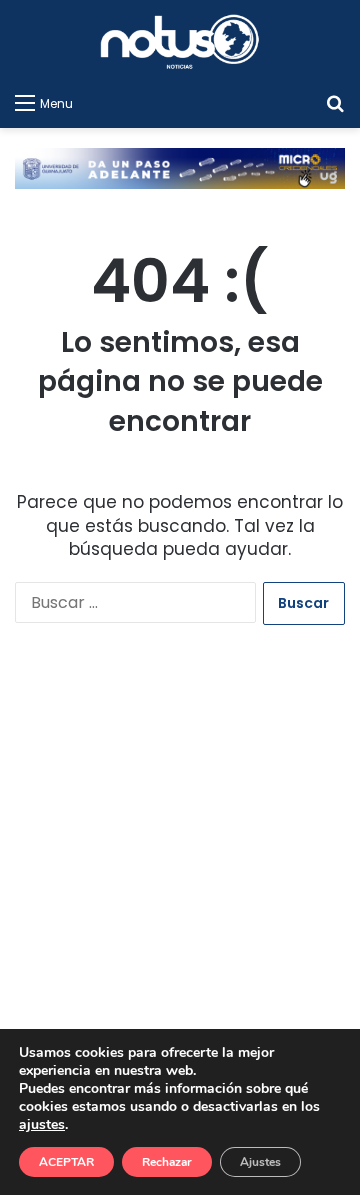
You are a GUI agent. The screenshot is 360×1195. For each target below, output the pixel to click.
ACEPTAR (66, 1162)
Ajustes (260, 1162)
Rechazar (167, 1162)
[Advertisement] (180, 875)
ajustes (42, 1125)
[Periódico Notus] (180, 41)
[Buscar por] (335, 103)
